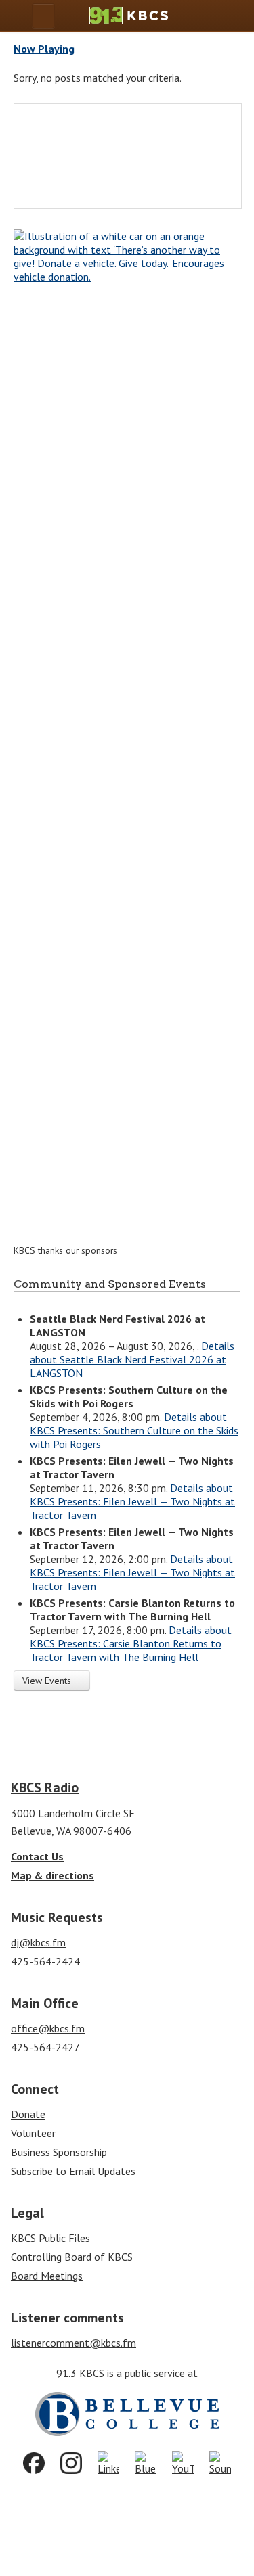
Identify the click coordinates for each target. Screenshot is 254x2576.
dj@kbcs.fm (38, 1942)
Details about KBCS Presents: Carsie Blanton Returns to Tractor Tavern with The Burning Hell (131, 1643)
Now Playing (44, 49)
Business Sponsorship (59, 2152)
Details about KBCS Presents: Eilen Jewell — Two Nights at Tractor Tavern (132, 1501)
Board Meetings (47, 2276)
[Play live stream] (217, 16)
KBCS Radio (45, 1787)
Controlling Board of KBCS (72, 2257)
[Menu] (43, 16)
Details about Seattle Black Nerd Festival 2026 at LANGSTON (132, 1359)
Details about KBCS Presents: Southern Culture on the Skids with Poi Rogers (134, 1430)
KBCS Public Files (50, 2238)
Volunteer (33, 2133)
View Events (48, 1681)
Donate (28, 2114)
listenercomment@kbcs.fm (73, 2343)
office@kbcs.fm (48, 2028)
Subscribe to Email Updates (73, 2171)
